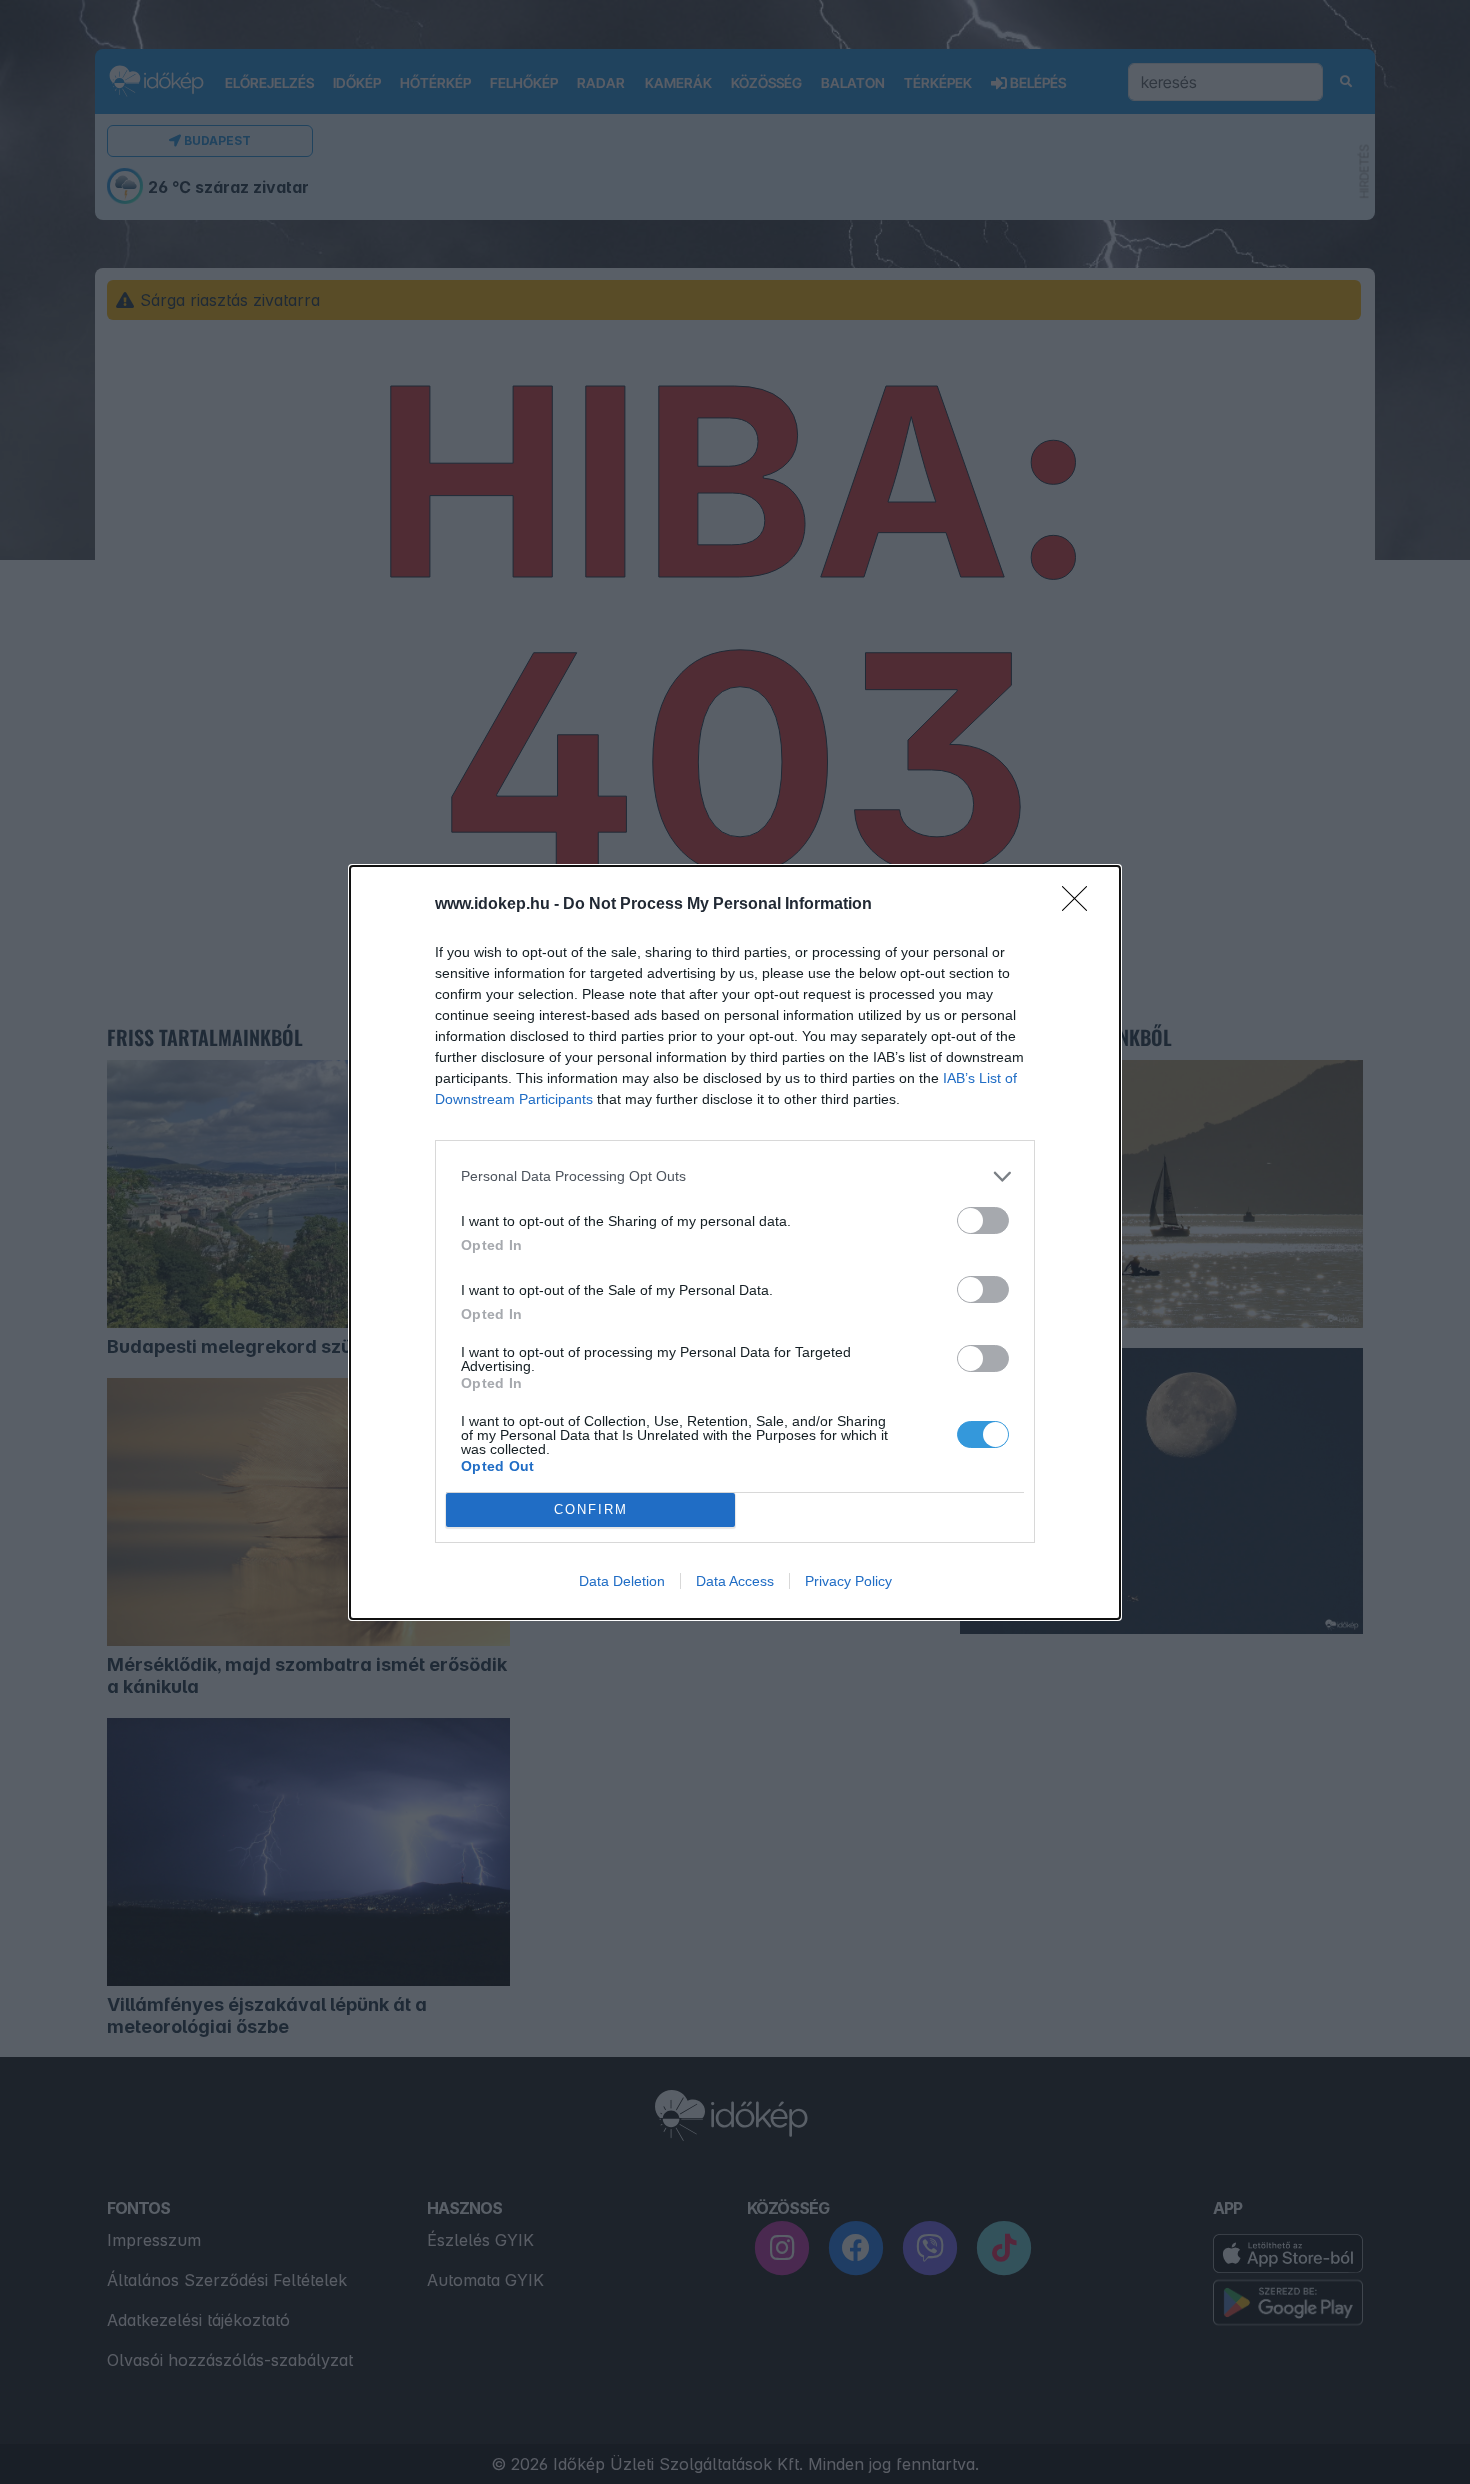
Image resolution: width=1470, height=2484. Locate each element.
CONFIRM (591, 1509)
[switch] (983, 1220)
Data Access (735, 1581)
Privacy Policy (848, 1581)
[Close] (1081, 905)
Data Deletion (622, 1581)
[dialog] (735, 1242)
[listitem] (735, 1176)
